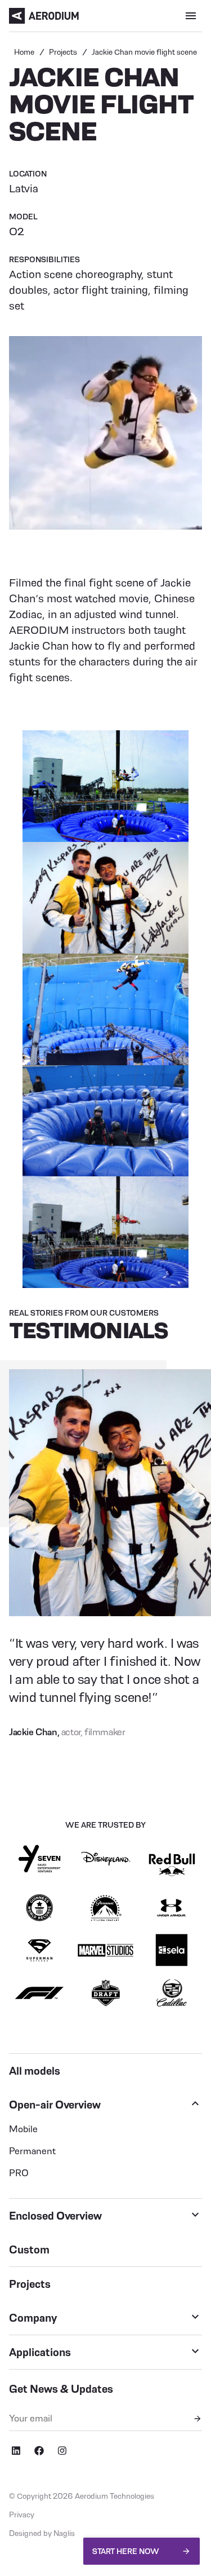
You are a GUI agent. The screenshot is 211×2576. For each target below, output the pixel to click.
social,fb (39, 2451)
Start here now (126, 2551)
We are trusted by (105, 1825)
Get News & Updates (61, 2389)
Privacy (22, 2515)
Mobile (23, 2129)
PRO (19, 2173)
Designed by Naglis (42, 2533)
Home (24, 52)
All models (35, 2071)
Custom (29, 2249)
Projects (63, 52)
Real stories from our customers (84, 1313)
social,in (16, 2451)
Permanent (32, 2151)
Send (197, 2419)
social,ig (62, 2451)
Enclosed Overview (55, 2216)
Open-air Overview (55, 2105)
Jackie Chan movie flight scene (144, 52)
